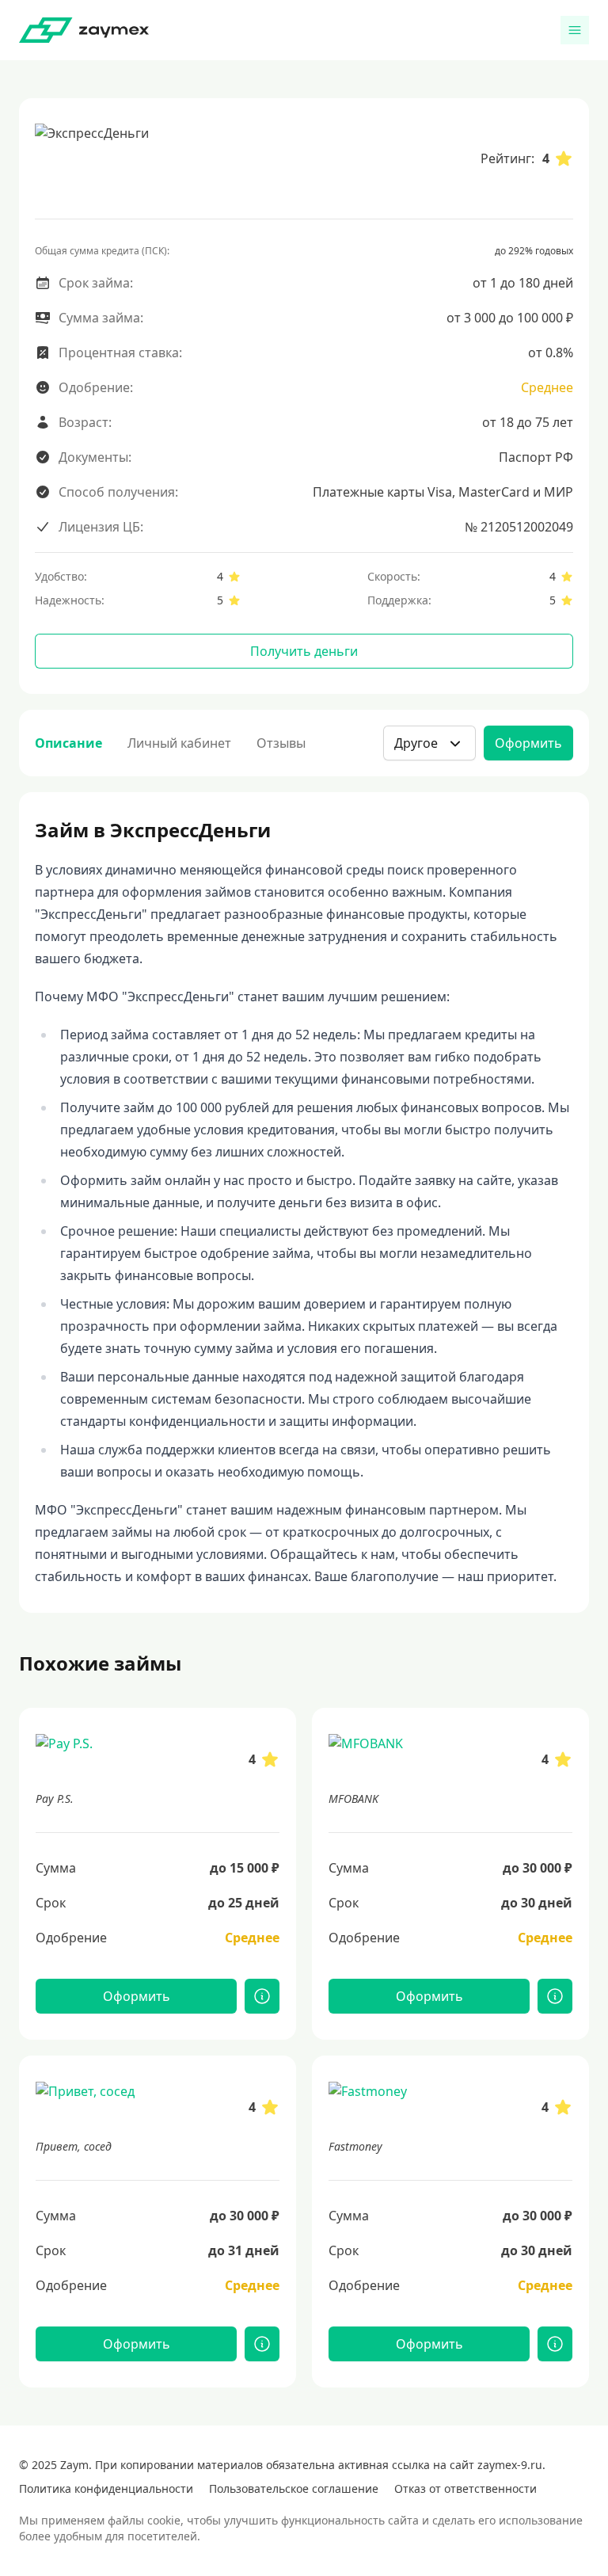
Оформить (528, 743)
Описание (68, 743)
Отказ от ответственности (465, 2488)
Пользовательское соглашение (294, 2488)
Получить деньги (304, 651)
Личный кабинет (179, 743)
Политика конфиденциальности (106, 2488)
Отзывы (281, 743)
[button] (429, 743)
